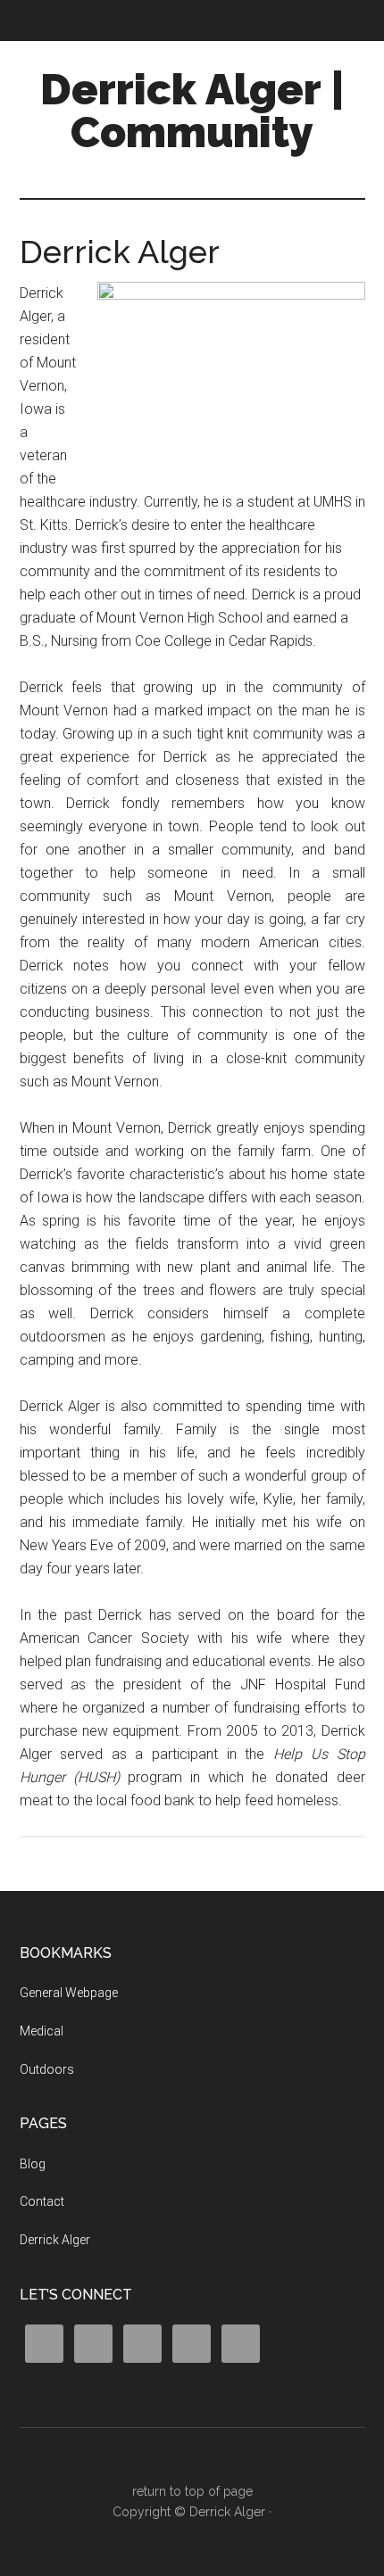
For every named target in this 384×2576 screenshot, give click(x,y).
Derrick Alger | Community (192, 111)
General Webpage (69, 1993)
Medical (42, 2031)
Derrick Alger (55, 2240)
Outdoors (47, 2069)
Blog (33, 2164)
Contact (42, 2201)
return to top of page (192, 2491)
